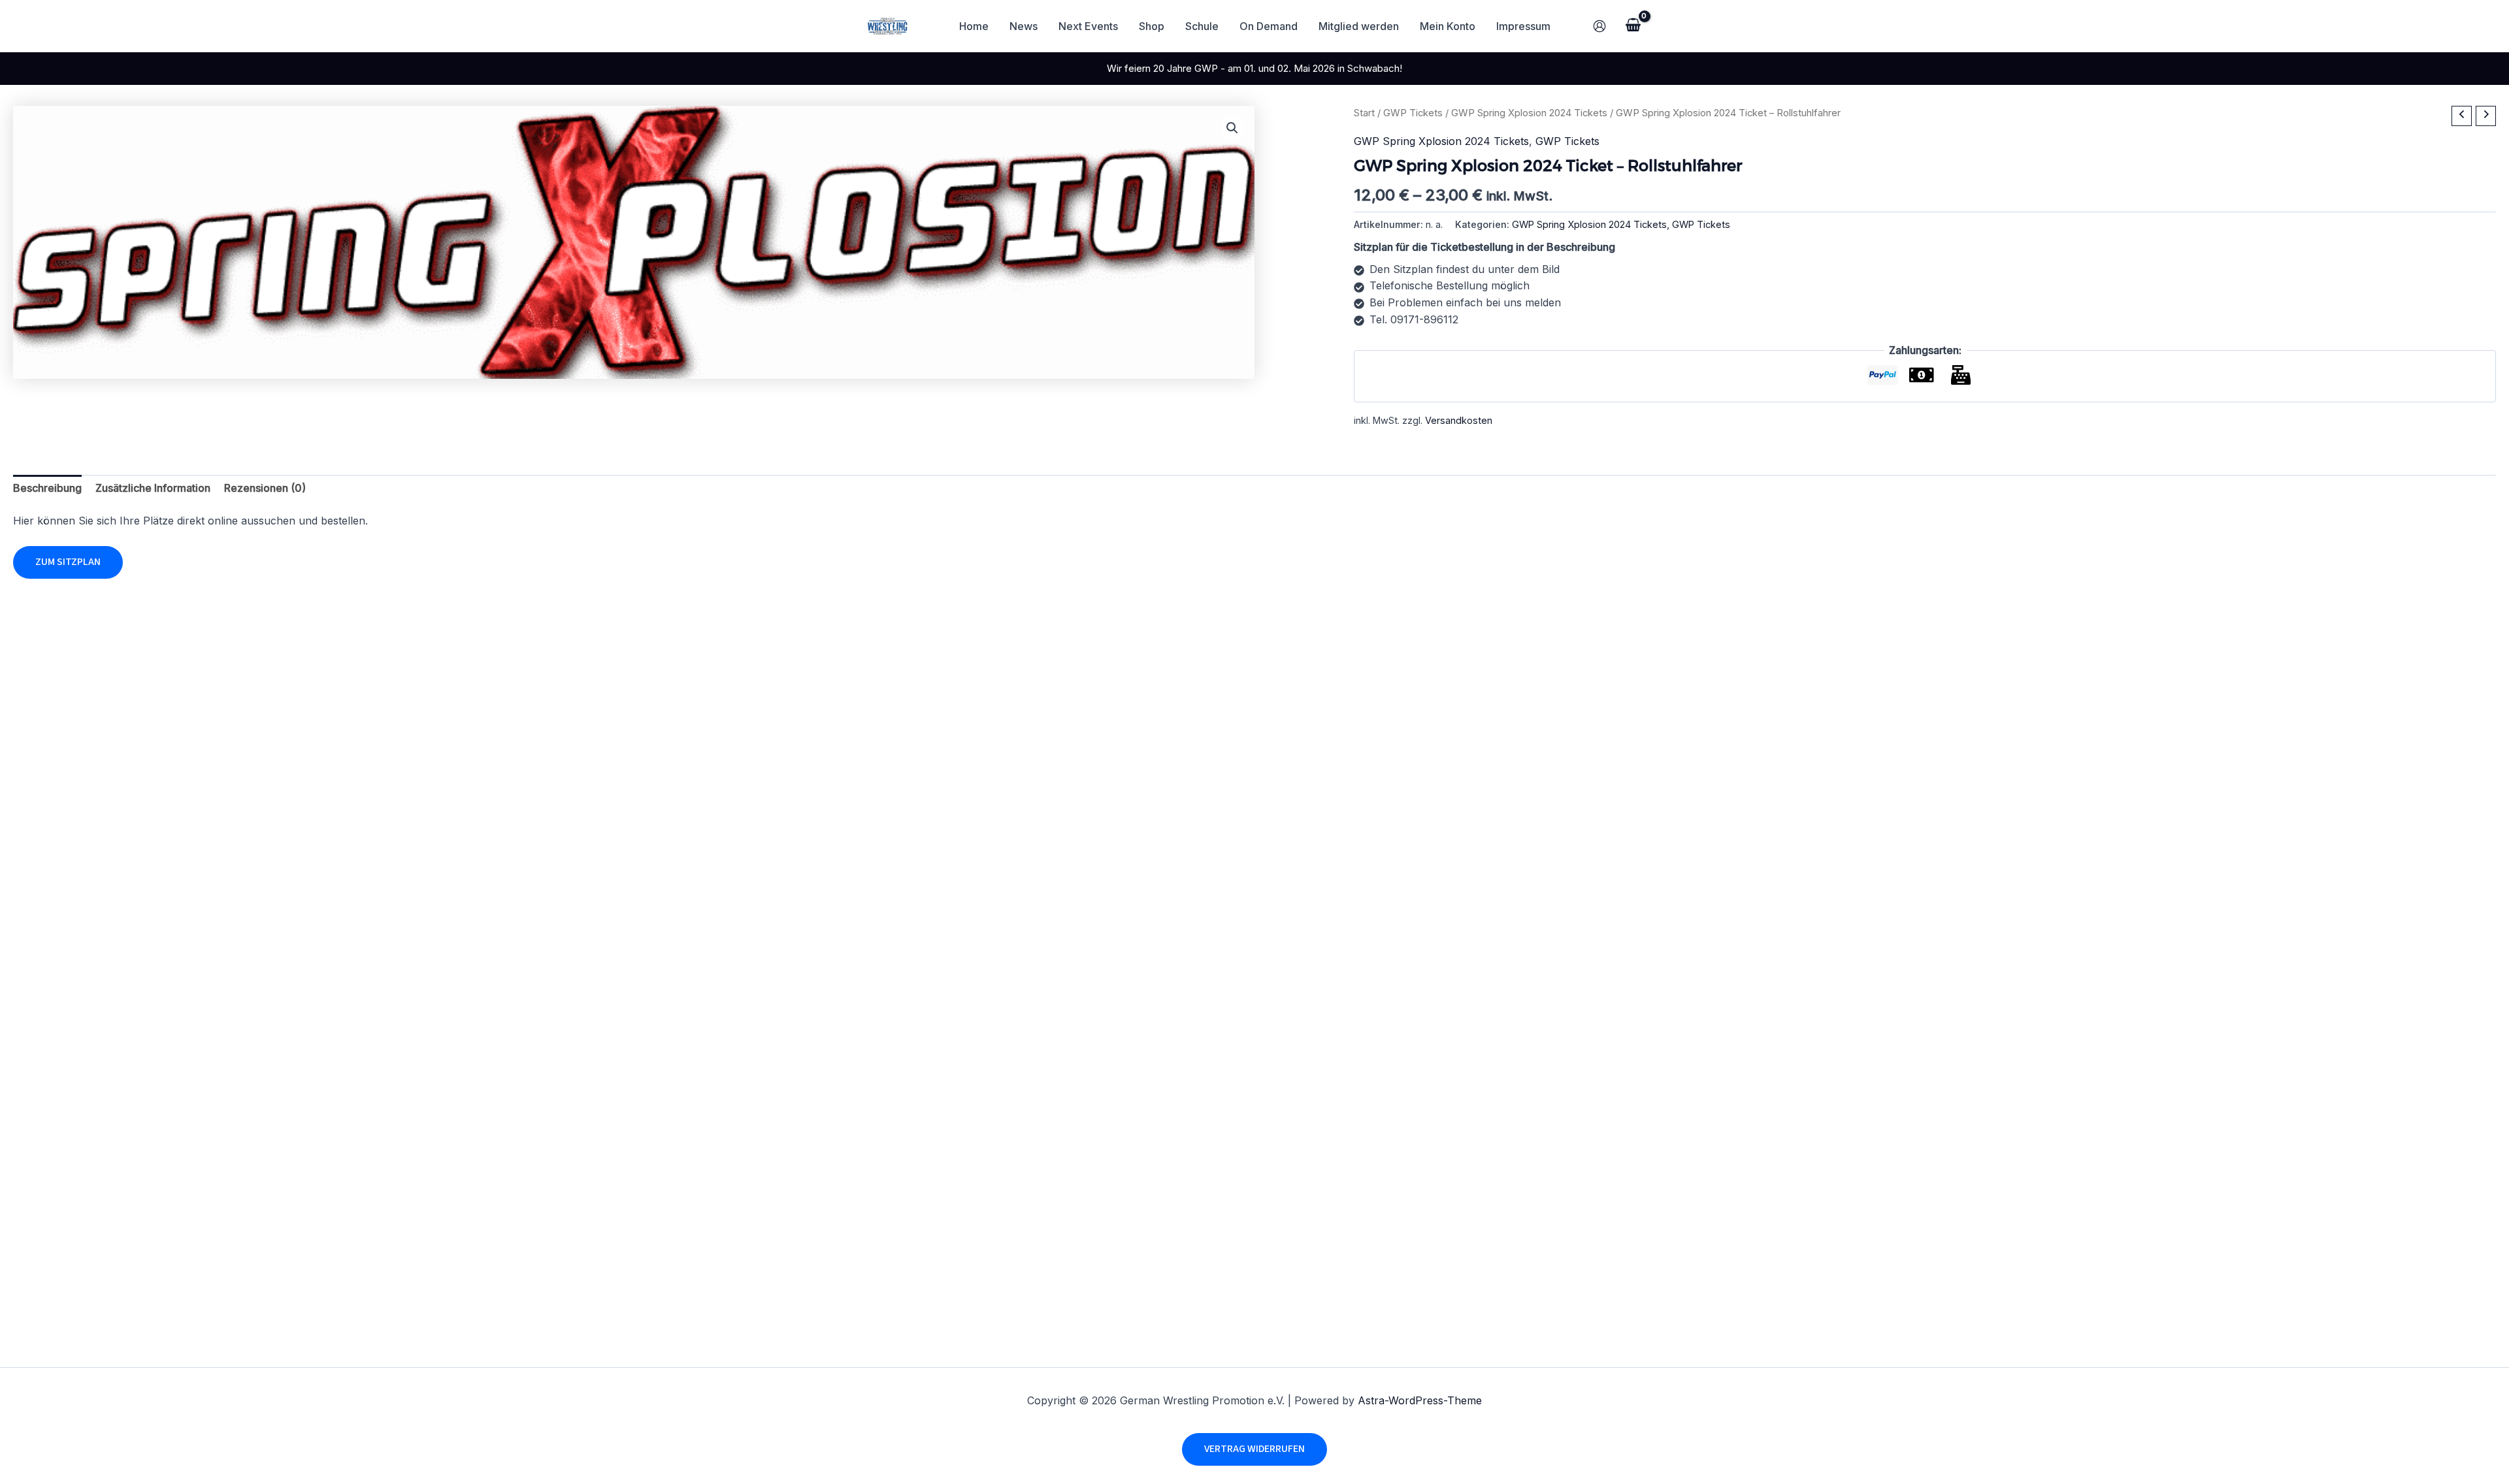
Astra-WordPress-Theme (1420, 1400)
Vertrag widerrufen (1254, 1449)
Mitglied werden (1359, 26)
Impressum (1523, 26)
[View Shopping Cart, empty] (1633, 26)
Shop (1152, 26)
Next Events (1088, 26)
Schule (1202, 26)
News (1024, 26)
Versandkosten (1459, 420)
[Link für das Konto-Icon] (1599, 26)
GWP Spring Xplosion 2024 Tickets (1529, 113)
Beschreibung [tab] (47, 488)
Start (1364, 113)
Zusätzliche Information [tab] (153, 488)
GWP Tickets (1413, 113)
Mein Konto (1448, 26)
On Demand (1269, 26)
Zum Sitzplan (68, 562)
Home (974, 26)
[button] (1232, 128)
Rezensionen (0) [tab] (265, 488)
